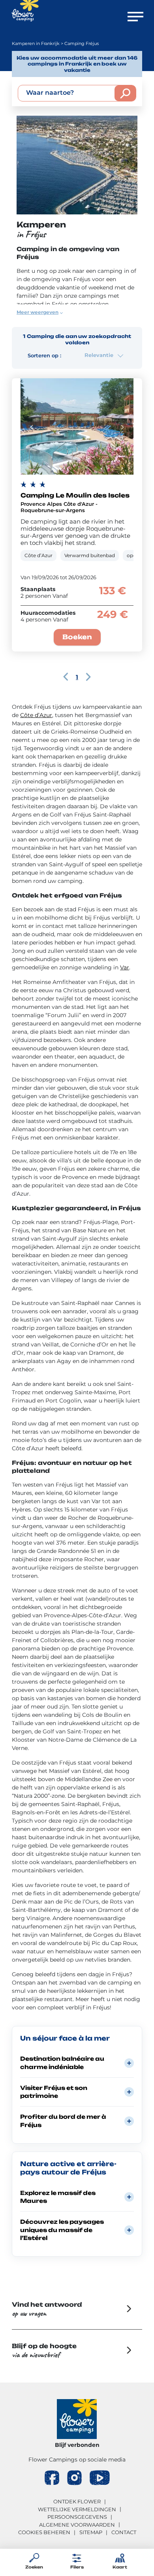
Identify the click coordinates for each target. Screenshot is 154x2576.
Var (125, 967)
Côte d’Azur (36, 715)
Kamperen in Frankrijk (36, 43)
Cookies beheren (44, 2532)
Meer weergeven (38, 312)
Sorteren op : (44, 355)
